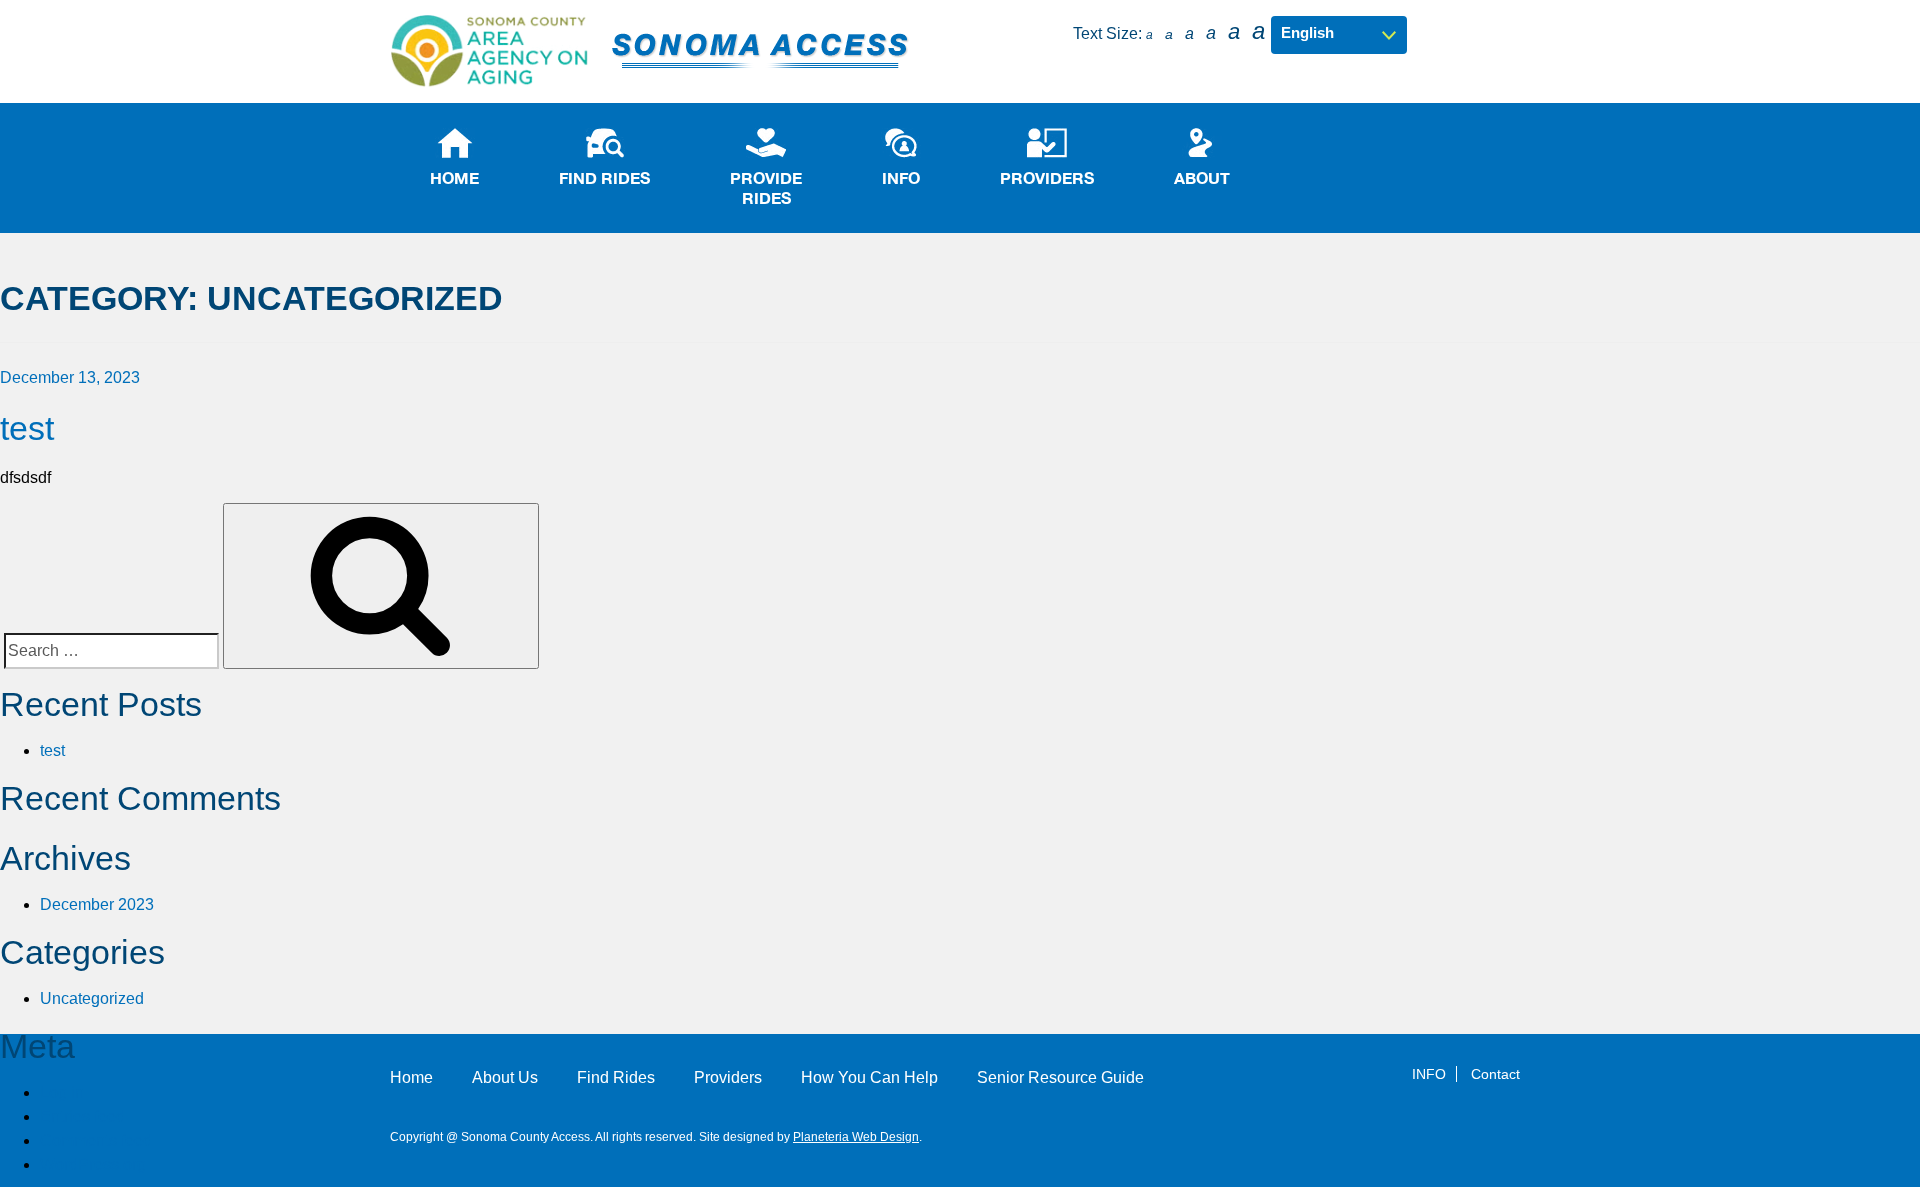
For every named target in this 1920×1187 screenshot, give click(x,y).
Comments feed (96, 1140)
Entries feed (82, 1116)
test (27, 428)
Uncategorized (92, 998)
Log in (62, 1092)
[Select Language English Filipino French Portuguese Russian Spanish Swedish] (1339, 32)
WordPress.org (93, 1164)
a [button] (1149, 35)
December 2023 (97, 904)
